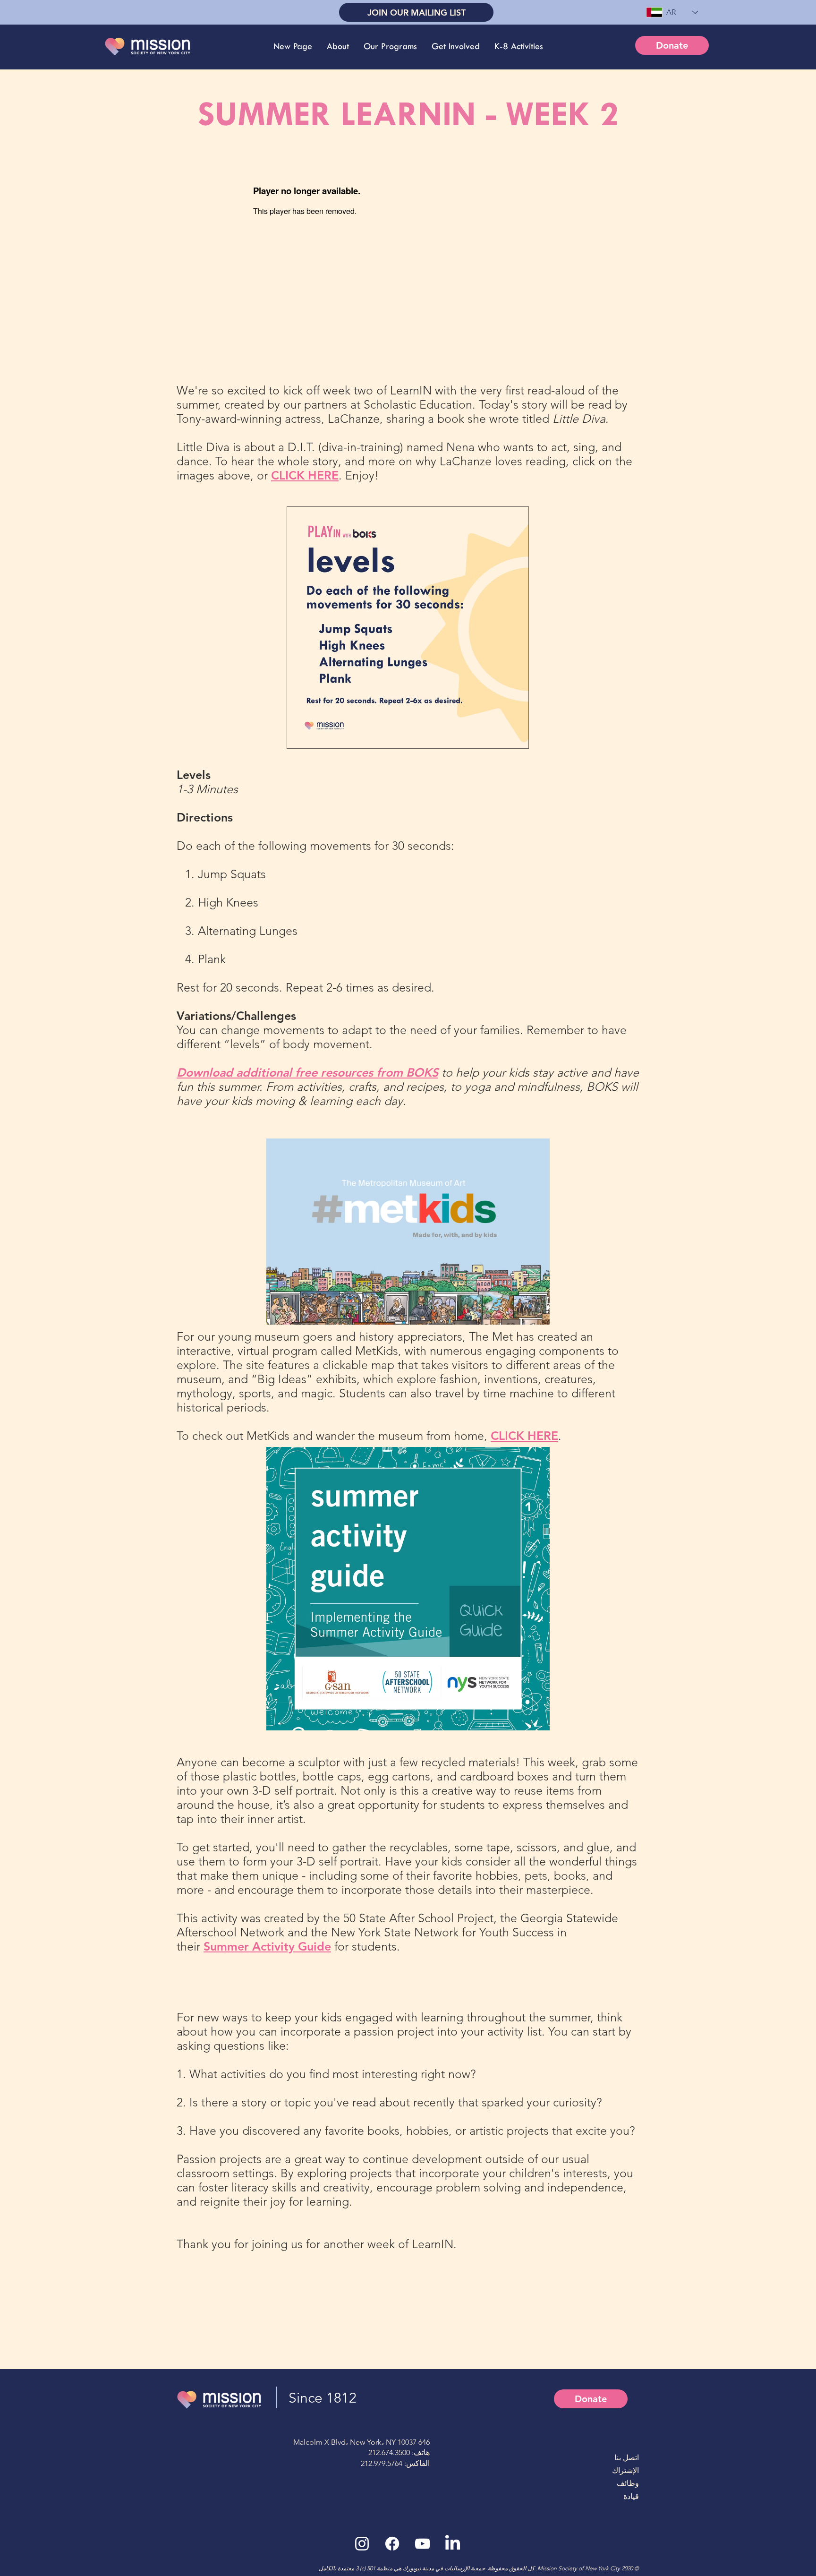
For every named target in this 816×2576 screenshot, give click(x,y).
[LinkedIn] (453, 2544)
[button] (338, 46)
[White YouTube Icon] (422, 2544)
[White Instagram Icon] (362, 2544)
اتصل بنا (627, 2458)
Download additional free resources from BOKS (307, 1072)
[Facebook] (392, 2544)
